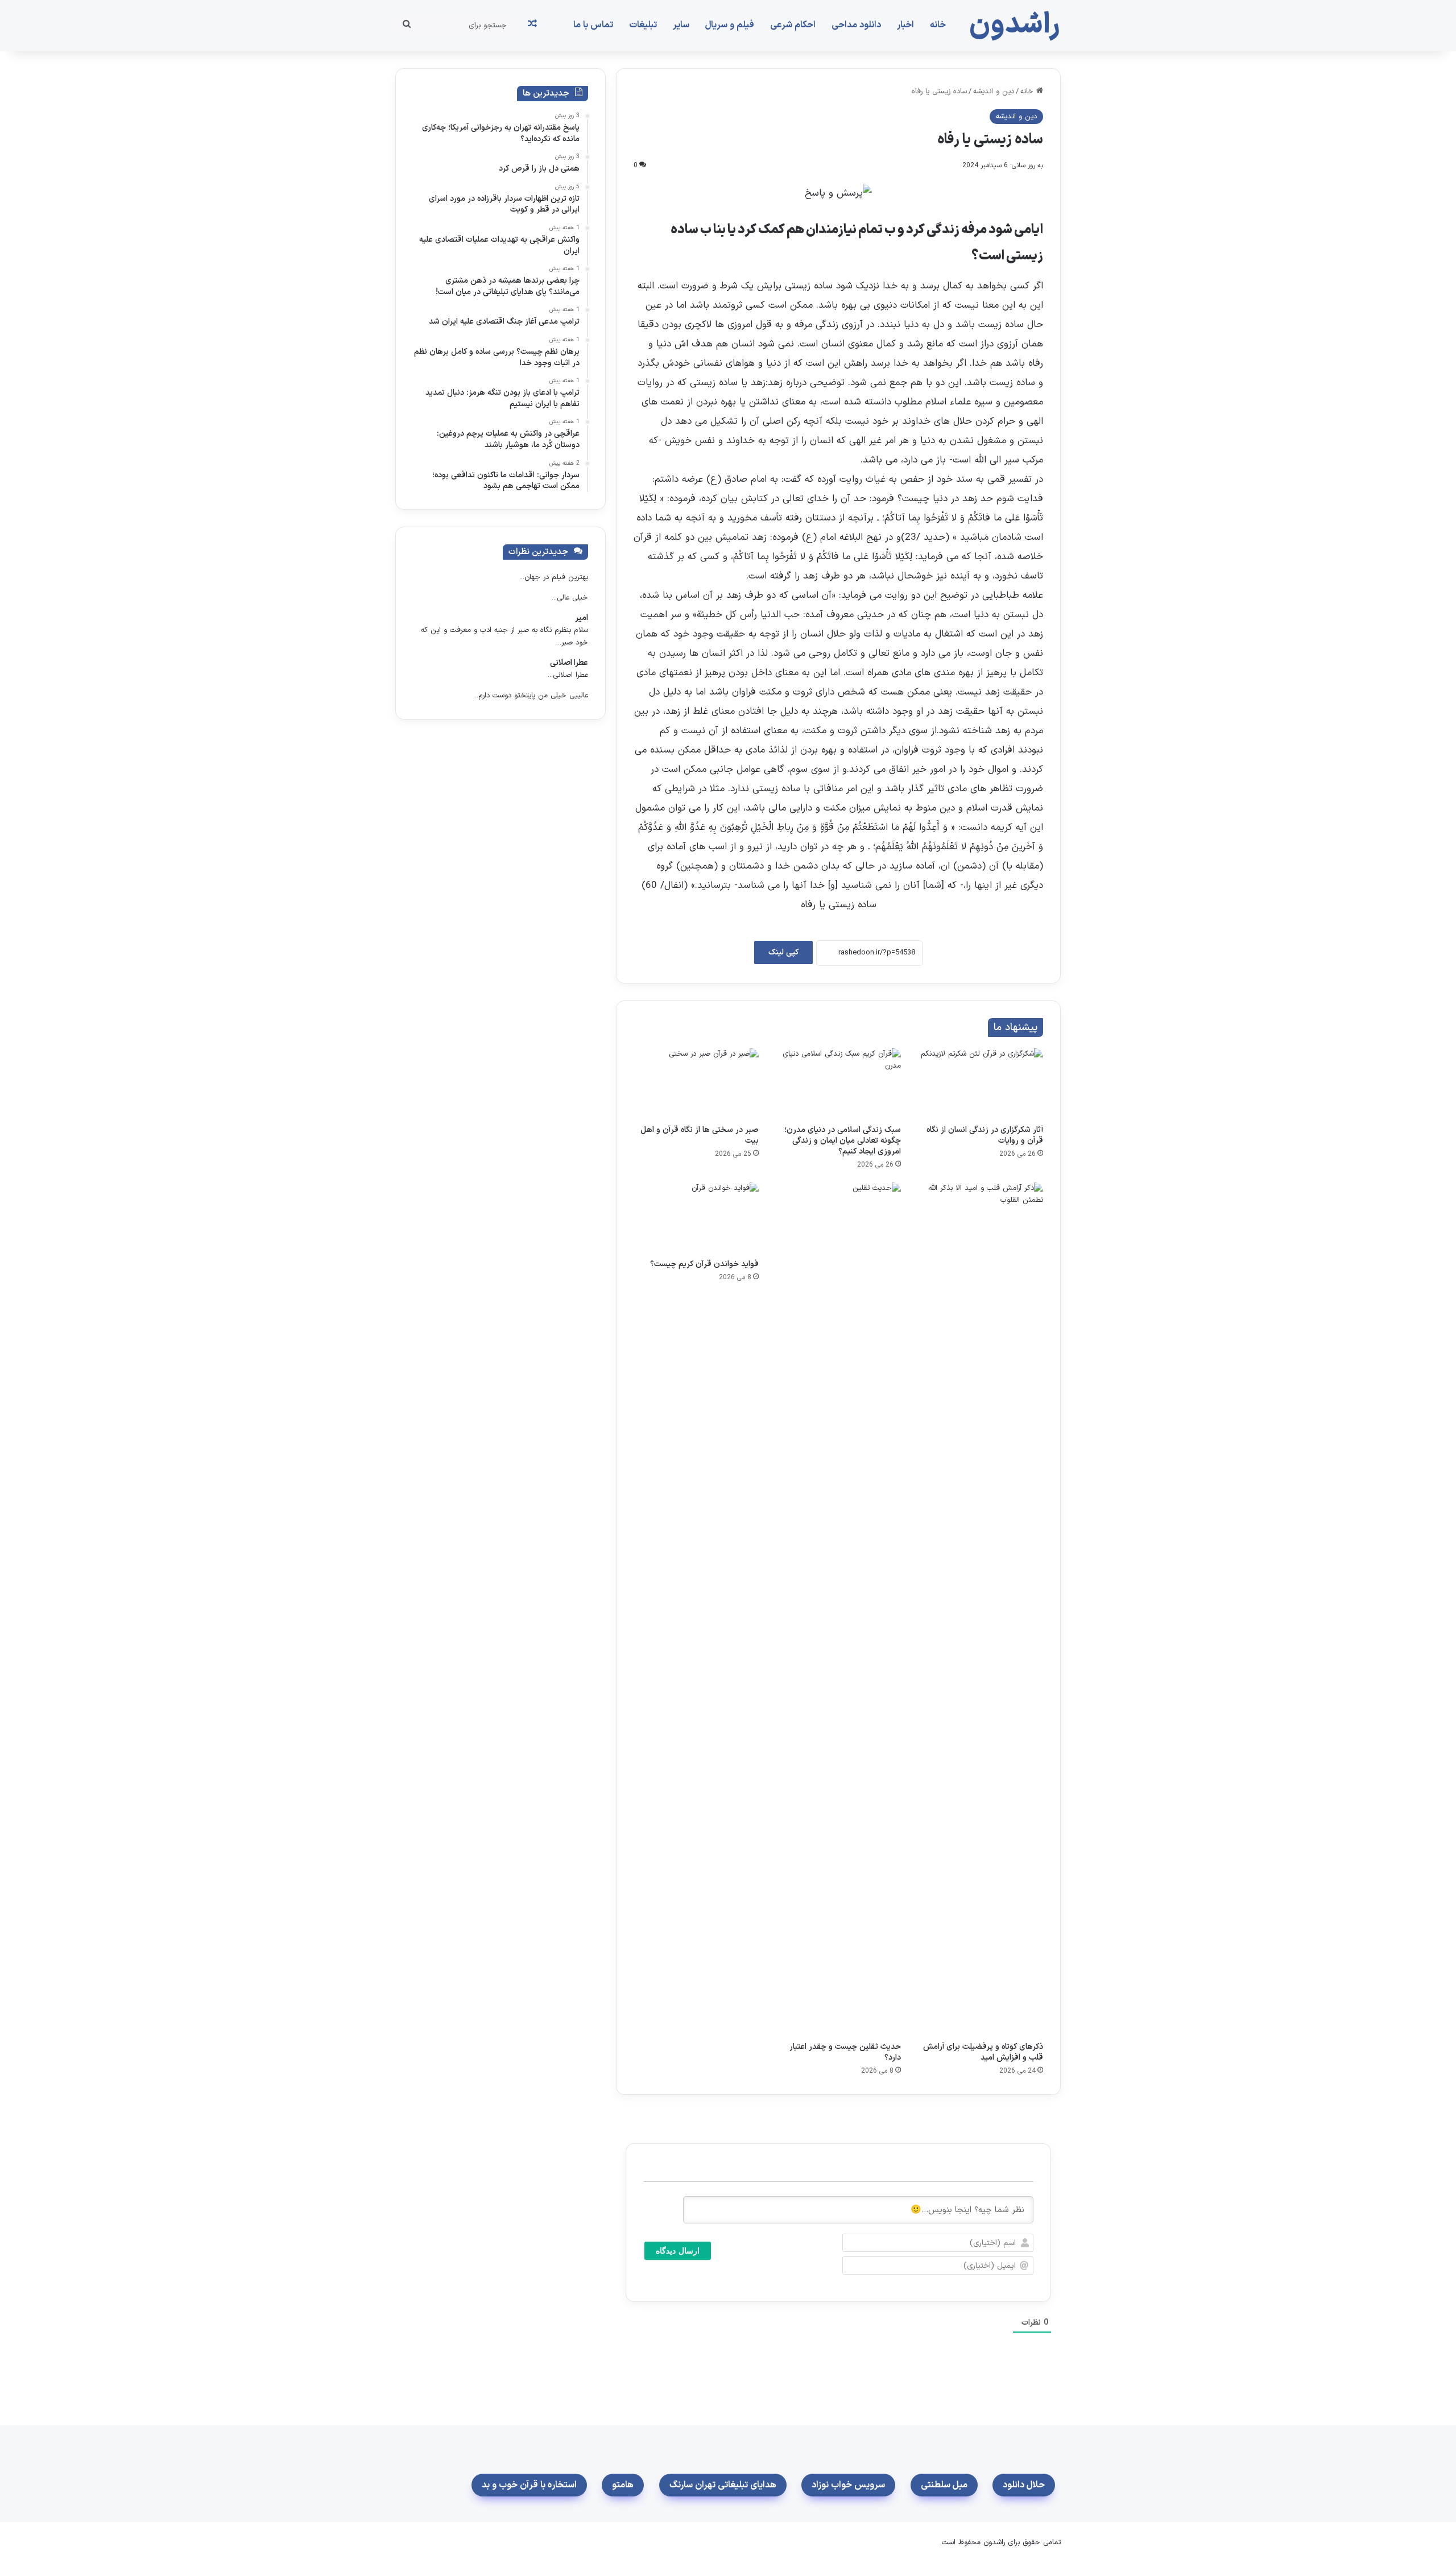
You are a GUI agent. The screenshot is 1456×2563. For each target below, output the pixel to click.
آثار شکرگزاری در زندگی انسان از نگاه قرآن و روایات (985, 1135)
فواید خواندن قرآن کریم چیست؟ (704, 1264)
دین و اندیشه (994, 92)
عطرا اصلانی (569, 663)
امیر (582, 618)
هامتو (623, 2485)
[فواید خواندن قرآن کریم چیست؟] (696, 1218)
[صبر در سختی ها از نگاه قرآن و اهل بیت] (696, 1084)
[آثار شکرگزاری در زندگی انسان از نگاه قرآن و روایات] (981, 1084)
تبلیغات (643, 25)
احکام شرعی (793, 25)
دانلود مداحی (856, 25)
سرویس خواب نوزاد (848, 2485)
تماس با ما (593, 25)
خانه (938, 25)
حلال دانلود (1024, 2485)
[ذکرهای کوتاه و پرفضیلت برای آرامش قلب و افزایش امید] (981, 1609)
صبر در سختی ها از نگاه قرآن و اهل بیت (700, 1135)
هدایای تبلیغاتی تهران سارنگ (723, 2485)
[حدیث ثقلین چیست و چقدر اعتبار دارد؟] (838, 1609)
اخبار (905, 25)
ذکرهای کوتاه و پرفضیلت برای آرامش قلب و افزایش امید (983, 2052)
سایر (681, 25)
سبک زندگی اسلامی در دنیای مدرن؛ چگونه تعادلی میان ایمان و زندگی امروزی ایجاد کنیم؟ (843, 1141)
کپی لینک (783, 952)
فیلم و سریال (730, 25)
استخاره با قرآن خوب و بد (529, 2485)
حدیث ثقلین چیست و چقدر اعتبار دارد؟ (845, 2052)
